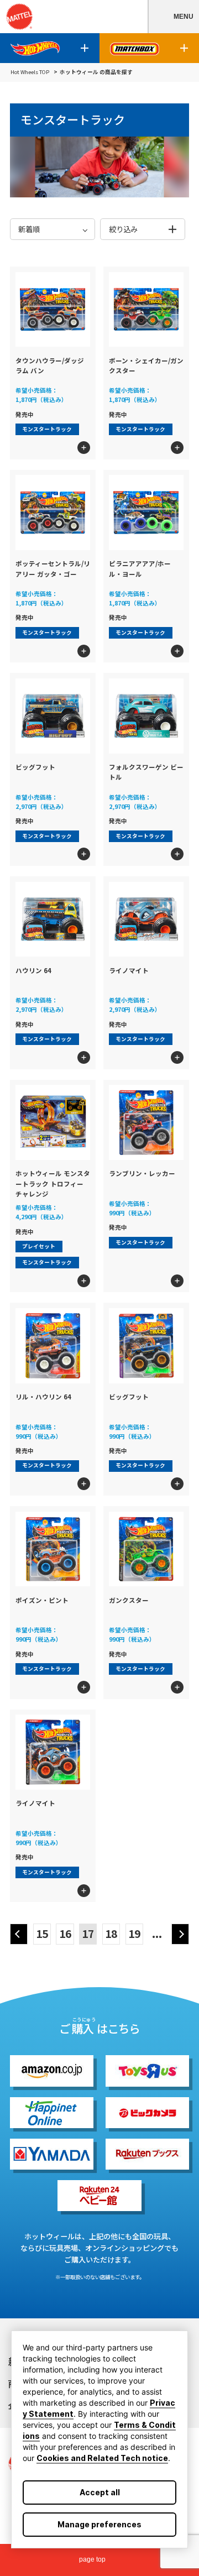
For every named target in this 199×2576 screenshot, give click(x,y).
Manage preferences (99, 2524)
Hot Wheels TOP (30, 72)
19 (134, 1934)
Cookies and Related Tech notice (102, 2458)
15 (42, 1934)
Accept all (100, 2492)
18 (111, 1934)
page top (92, 2559)
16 (65, 1934)
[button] (173, 17)
